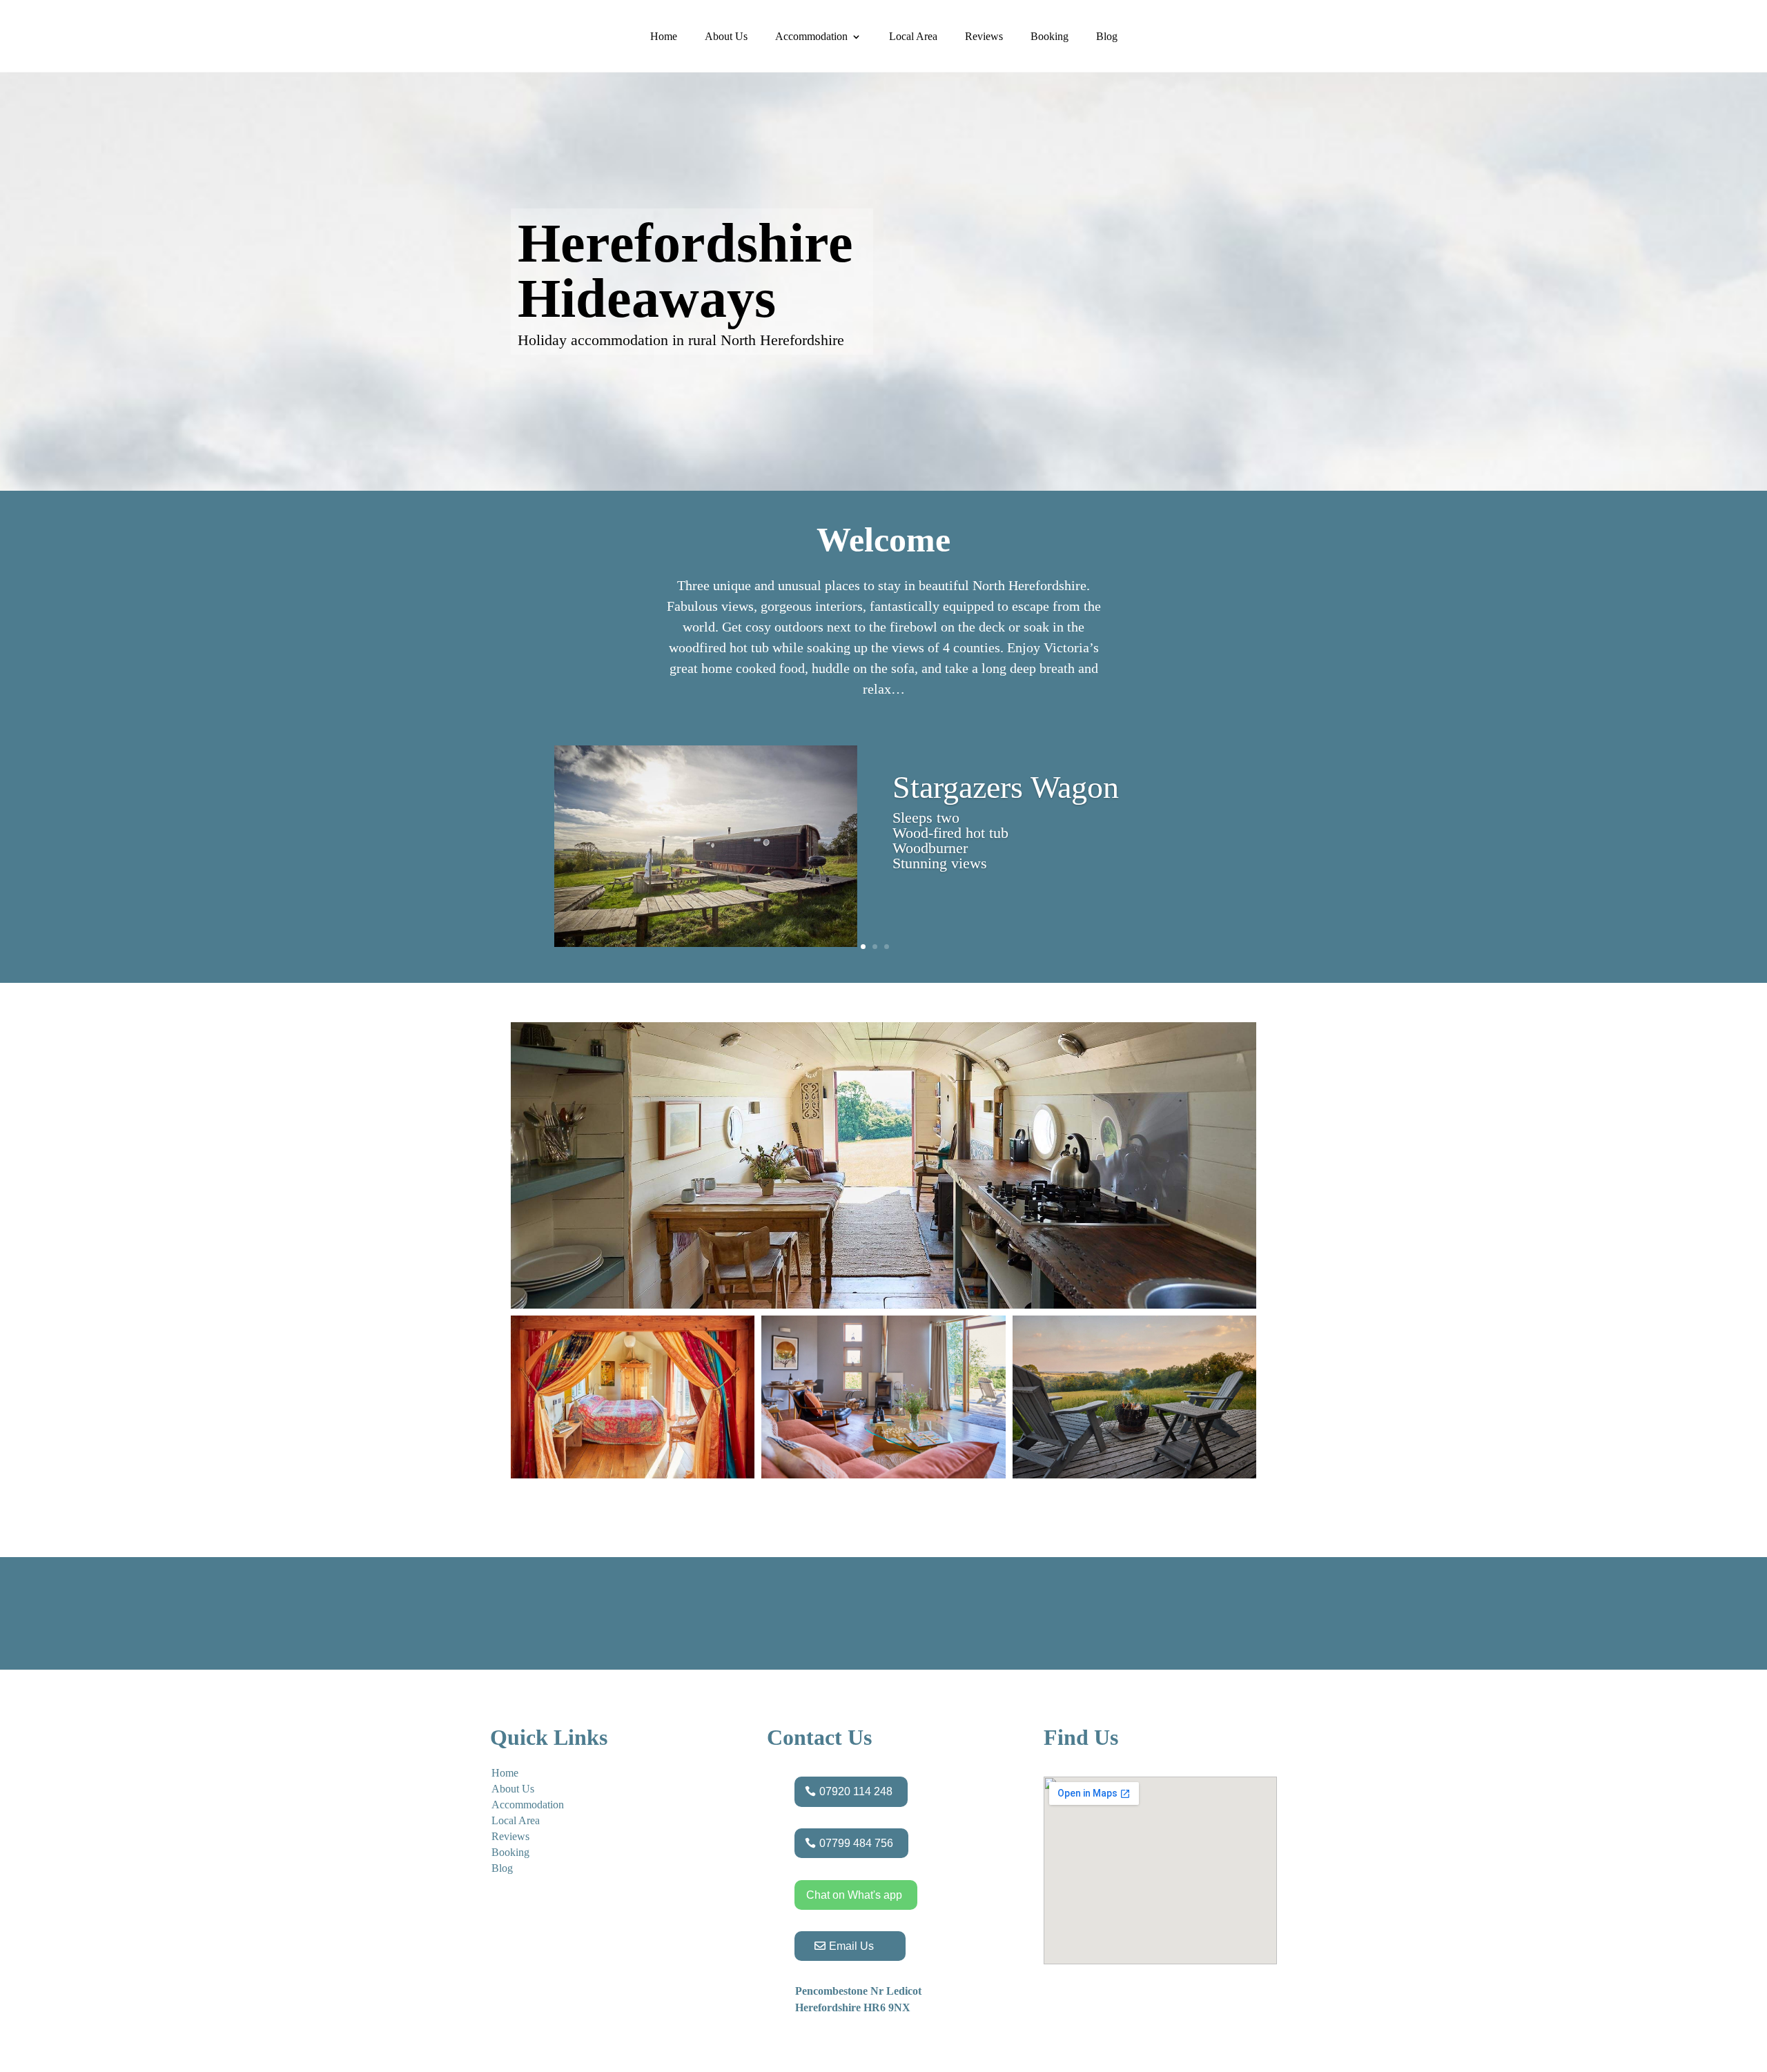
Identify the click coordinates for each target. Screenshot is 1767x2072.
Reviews (984, 36)
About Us (726, 36)
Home (664, 36)
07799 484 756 (856, 1843)
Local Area (913, 36)
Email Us (851, 1946)
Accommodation (811, 36)
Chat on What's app (854, 1895)
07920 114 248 (856, 1791)
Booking (1050, 36)
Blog (1107, 36)
